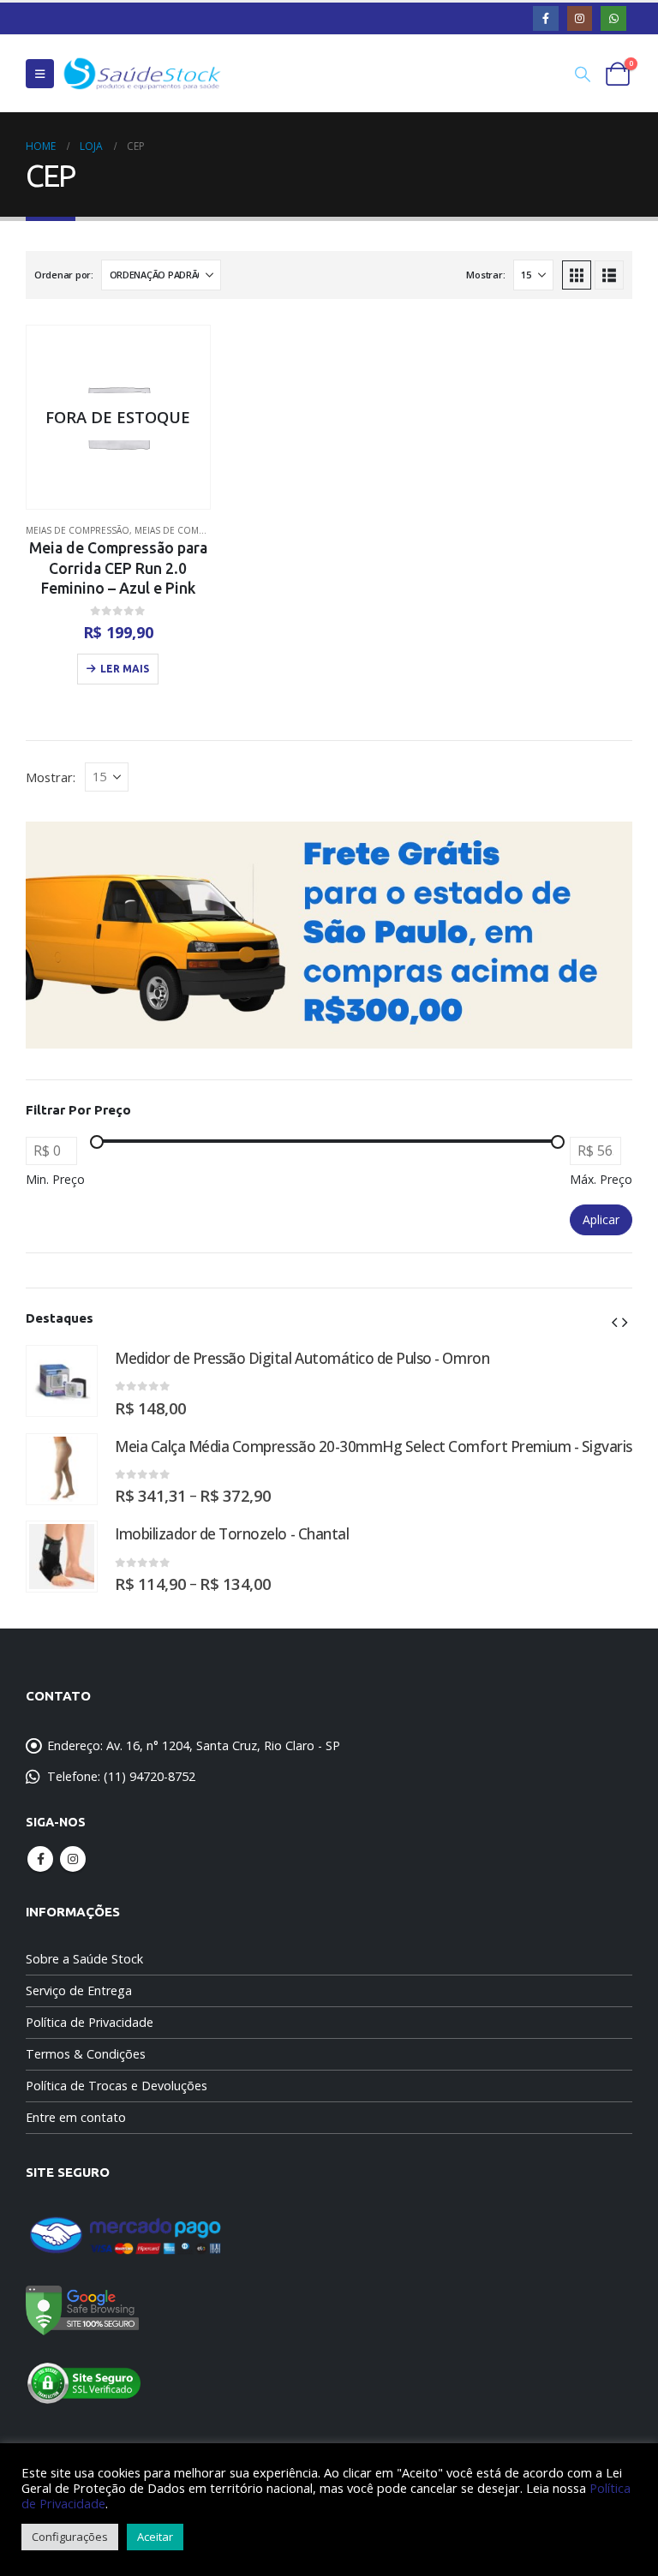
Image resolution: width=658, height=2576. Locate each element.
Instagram (73, 1859)
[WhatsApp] (613, 18)
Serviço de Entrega (79, 1990)
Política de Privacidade (90, 2022)
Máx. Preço (601, 1179)
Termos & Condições (86, 2054)
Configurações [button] (70, 2537)
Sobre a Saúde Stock (84, 1959)
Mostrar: (485, 275)
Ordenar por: (64, 275)
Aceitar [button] (155, 2537)
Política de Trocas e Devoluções (117, 2086)
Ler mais (125, 669)
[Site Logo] (142, 73)
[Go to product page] (62, 1381)
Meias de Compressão (78, 530)
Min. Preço (55, 1179)
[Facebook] (545, 18)
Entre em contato (76, 2117)
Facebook (40, 1859)
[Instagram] (580, 18)
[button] (40, 74)
